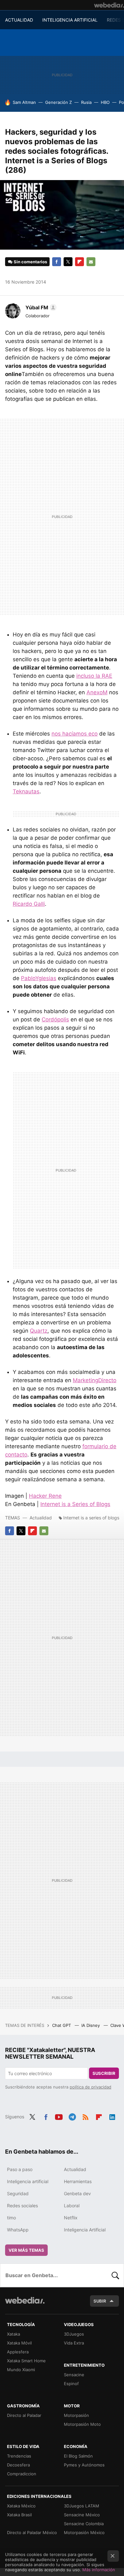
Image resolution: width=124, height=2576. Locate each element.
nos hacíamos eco (75, 734)
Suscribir (104, 2073)
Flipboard (79, 262)
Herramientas (78, 2181)
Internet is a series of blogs (91, 1518)
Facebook (57, 262)
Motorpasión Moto (82, 2424)
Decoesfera (18, 2465)
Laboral (72, 2206)
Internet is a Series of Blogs (75, 1504)
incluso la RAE (94, 676)
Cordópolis (55, 1019)
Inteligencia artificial (28, 2181)
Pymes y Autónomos (84, 2465)
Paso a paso (20, 2169)
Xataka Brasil (19, 2515)
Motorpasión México (84, 2532)
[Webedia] (109, 5)
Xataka (14, 2334)
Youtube (59, 2116)
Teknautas (26, 791)
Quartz (39, 1331)
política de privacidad (90, 2087)
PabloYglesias (39, 978)
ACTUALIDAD (19, 20)
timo (11, 2218)
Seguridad (18, 2193)
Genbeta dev (77, 2193)
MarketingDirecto (95, 1380)
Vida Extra (74, 2343)
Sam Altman (24, 102)
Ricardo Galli (29, 904)
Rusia (86, 102)
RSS (86, 2116)
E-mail (91, 262)
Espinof (71, 2384)
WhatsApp (18, 2230)
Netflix (71, 2218)
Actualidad (41, 1518)
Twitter (68, 262)
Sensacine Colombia (84, 2524)
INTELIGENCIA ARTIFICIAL (70, 20)
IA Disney (91, 2025)
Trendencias (19, 2456)
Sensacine (74, 2375)
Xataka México (21, 2506)
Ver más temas (26, 2250)
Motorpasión (76, 2415)
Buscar (115, 2275)
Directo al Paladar (24, 2415)
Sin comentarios (30, 262)
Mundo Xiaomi (21, 2370)
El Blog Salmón (78, 2456)
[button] (40, 307)
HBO (105, 102)
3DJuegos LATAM (82, 2506)
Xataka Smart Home (26, 2361)
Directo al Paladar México (32, 2532)
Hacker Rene (45, 1496)
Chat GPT (62, 2025)
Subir (100, 2301)
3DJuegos (74, 2334)
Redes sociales (22, 2206)
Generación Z (59, 102)
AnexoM (97, 692)
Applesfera (18, 2352)
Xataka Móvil (19, 2343)
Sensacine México (82, 2515)
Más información (99, 2570)
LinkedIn (112, 2116)
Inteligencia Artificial (85, 2230)
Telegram (72, 2116)
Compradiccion (22, 2474)
